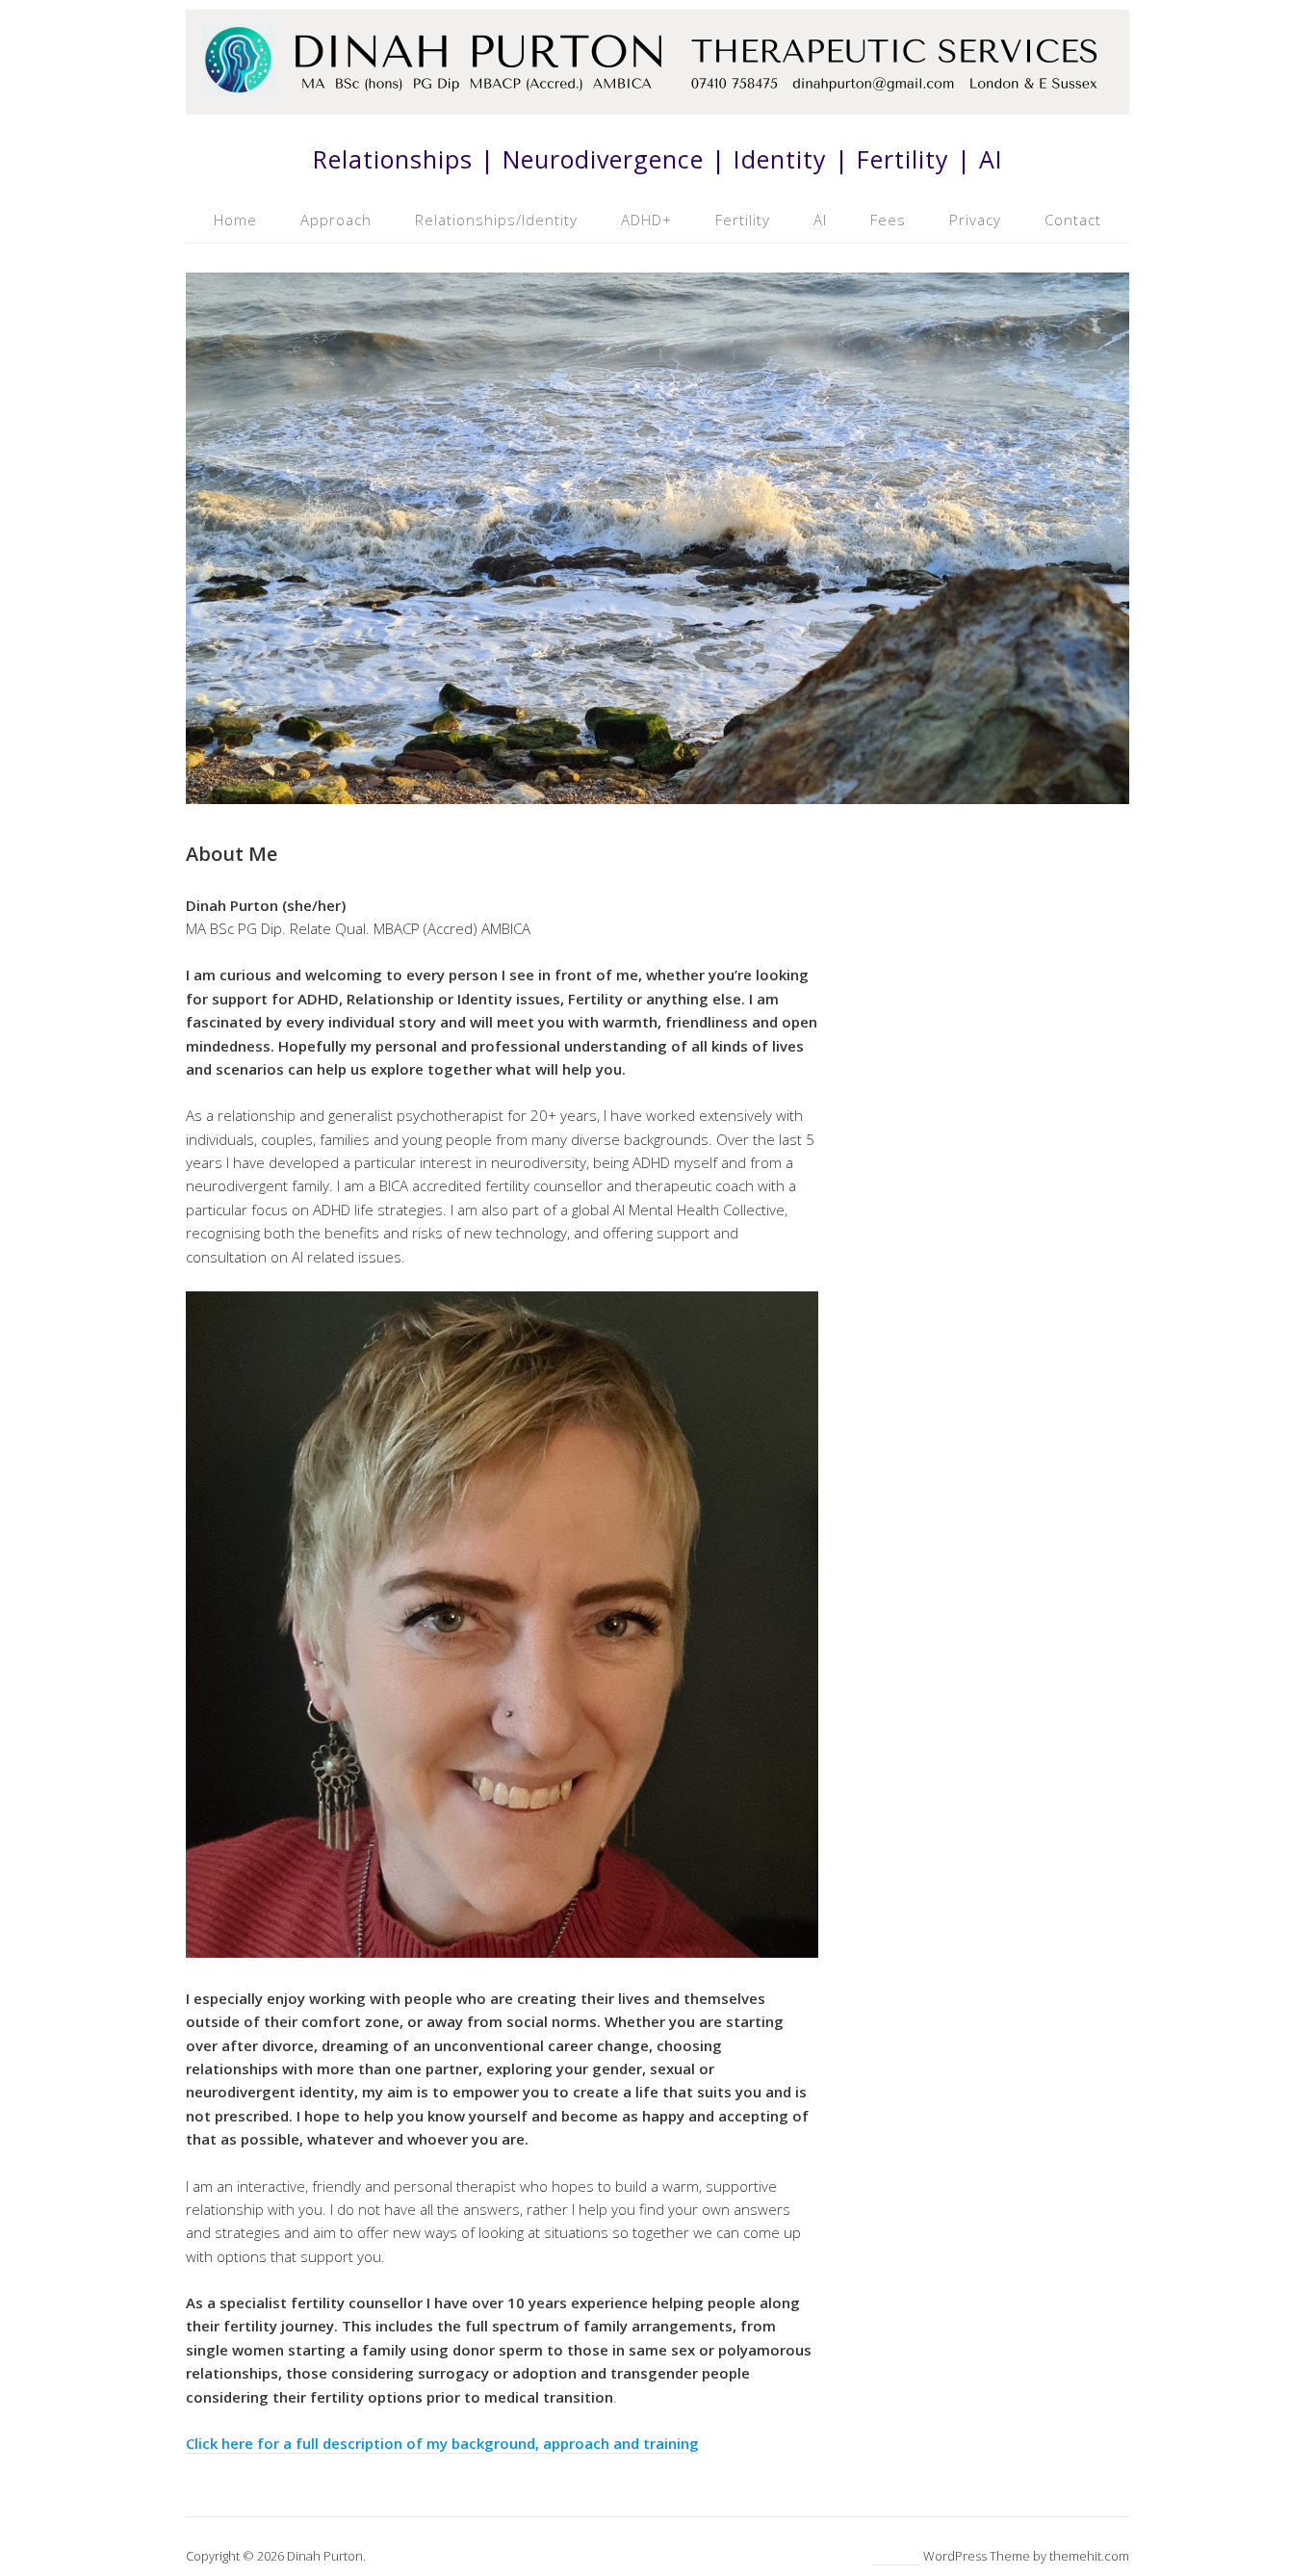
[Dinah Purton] (657, 104)
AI (820, 220)
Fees (888, 220)
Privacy (975, 220)
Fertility (743, 220)
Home (235, 220)
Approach (336, 220)
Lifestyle (897, 2556)
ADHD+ (646, 220)
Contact (1073, 220)
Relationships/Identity (496, 220)
